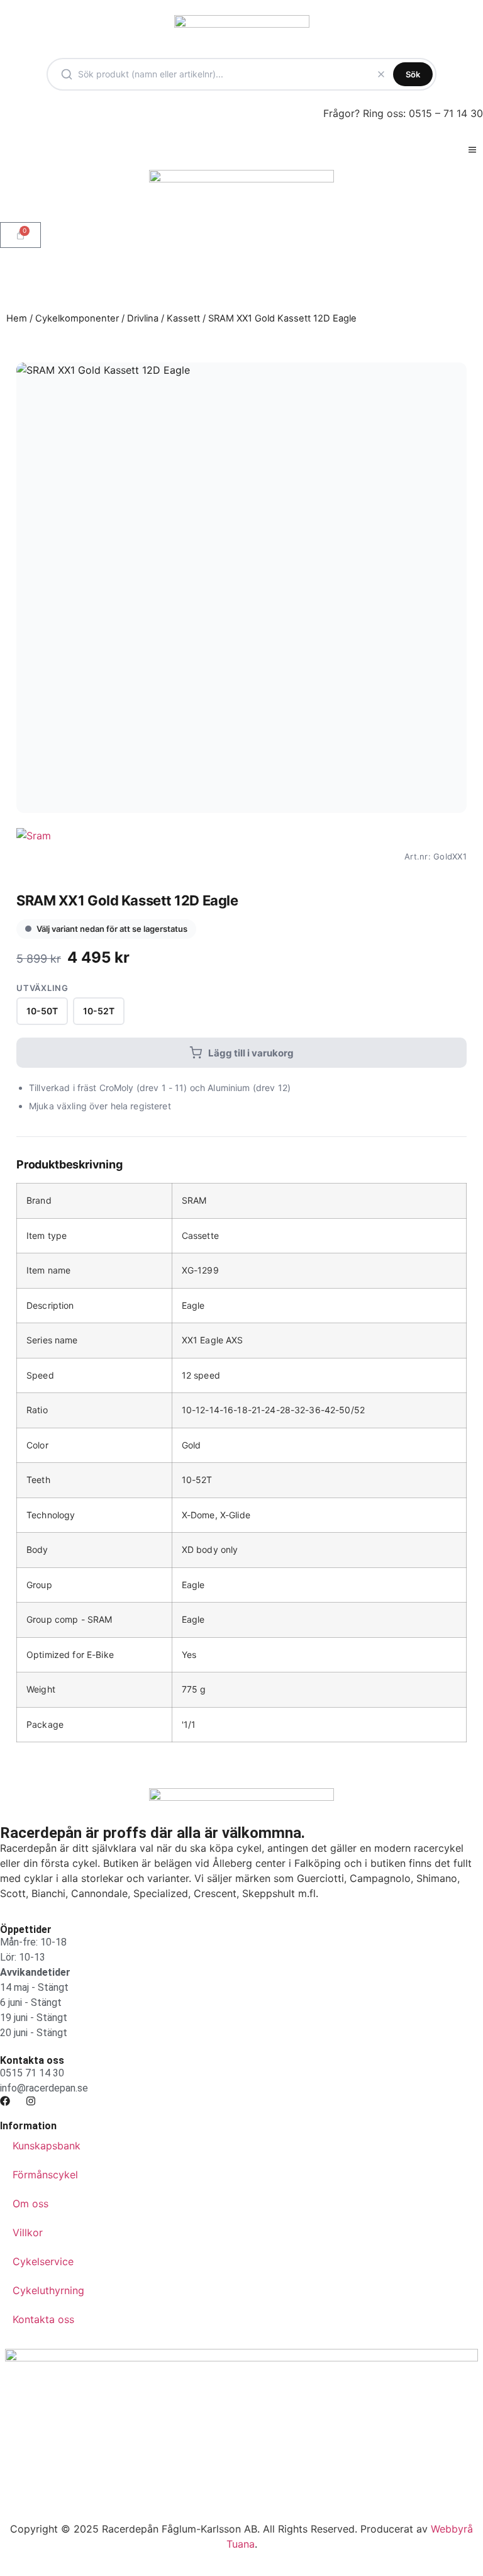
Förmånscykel (45, 2175)
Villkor (28, 2232)
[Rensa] (381, 74)
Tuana (241, 2544)
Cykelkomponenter (77, 318)
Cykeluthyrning (48, 2290)
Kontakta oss (43, 2319)
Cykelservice (43, 2261)
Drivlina (143, 318)
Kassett (183, 318)
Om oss (31, 2204)
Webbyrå (452, 2529)
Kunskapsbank (47, 2146)
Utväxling (42, 988)
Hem (17, 318)
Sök (413, 74)
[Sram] (34, 856)
